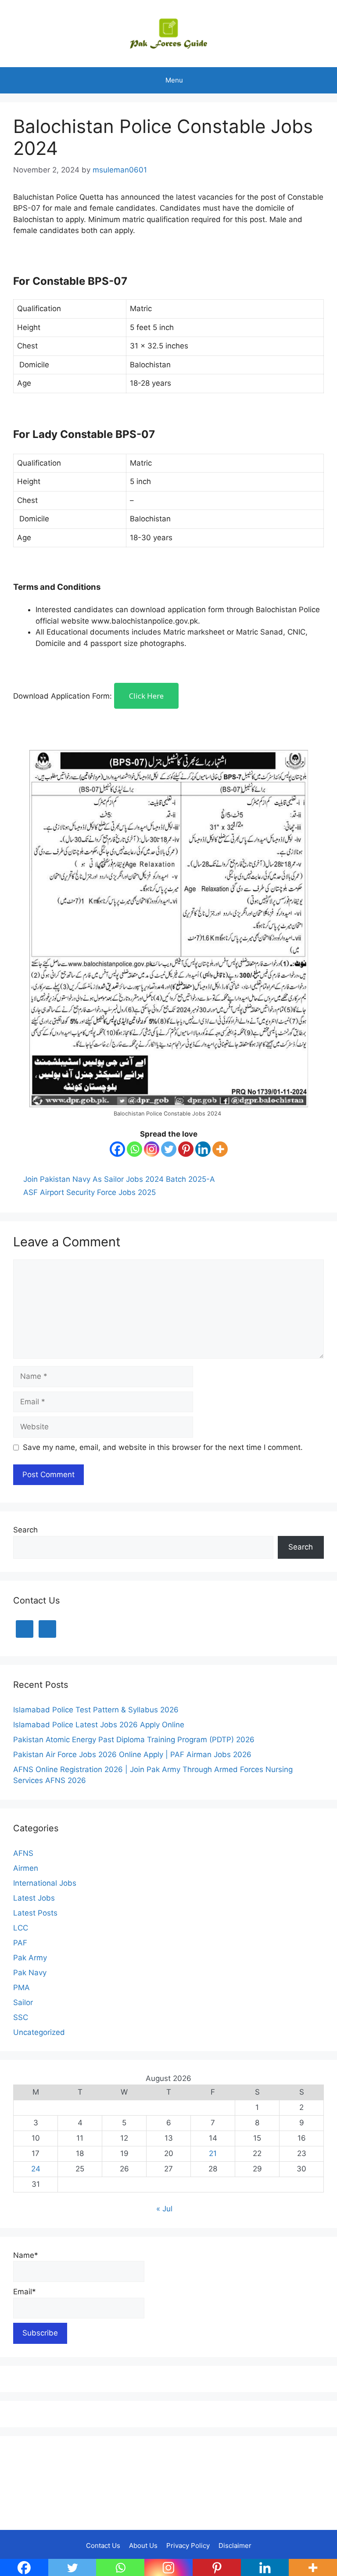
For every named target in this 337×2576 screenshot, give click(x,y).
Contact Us (103, 2546)
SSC (21, 2017)
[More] (220, 1149)
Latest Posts (35, 1913)
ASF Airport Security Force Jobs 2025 (90, 1192)
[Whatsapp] (134, 1149)
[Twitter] (169, 1149)
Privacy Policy (188, 2546)
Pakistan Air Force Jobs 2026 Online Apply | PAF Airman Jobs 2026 (132, 1754)
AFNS (23, 1853)
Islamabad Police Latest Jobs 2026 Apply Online (99, 1725)
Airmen (26, 1868)
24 (36, 2169)
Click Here (146, 696)
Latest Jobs (34, 1898)
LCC (21, 1928)
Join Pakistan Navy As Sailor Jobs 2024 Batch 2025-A (119, 1179)
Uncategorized (39, 2032)
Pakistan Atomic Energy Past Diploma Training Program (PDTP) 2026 (134, 1740)
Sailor (23, 2002)
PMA (22, 1988)
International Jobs (45, 1883)
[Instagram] (152, 1149)
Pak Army (30, 1958)
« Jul (164, 2209)
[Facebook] (117, 1149)
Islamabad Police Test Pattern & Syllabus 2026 (96, 1710)
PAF (20, 1943)
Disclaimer (235, 2546)
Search (25, 1530)
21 (213, 2153)
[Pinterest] (186, 1149)
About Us (143, 2546)
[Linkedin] (203, 1149)
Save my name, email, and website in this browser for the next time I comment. (163, 1447)
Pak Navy (30, 1973)
